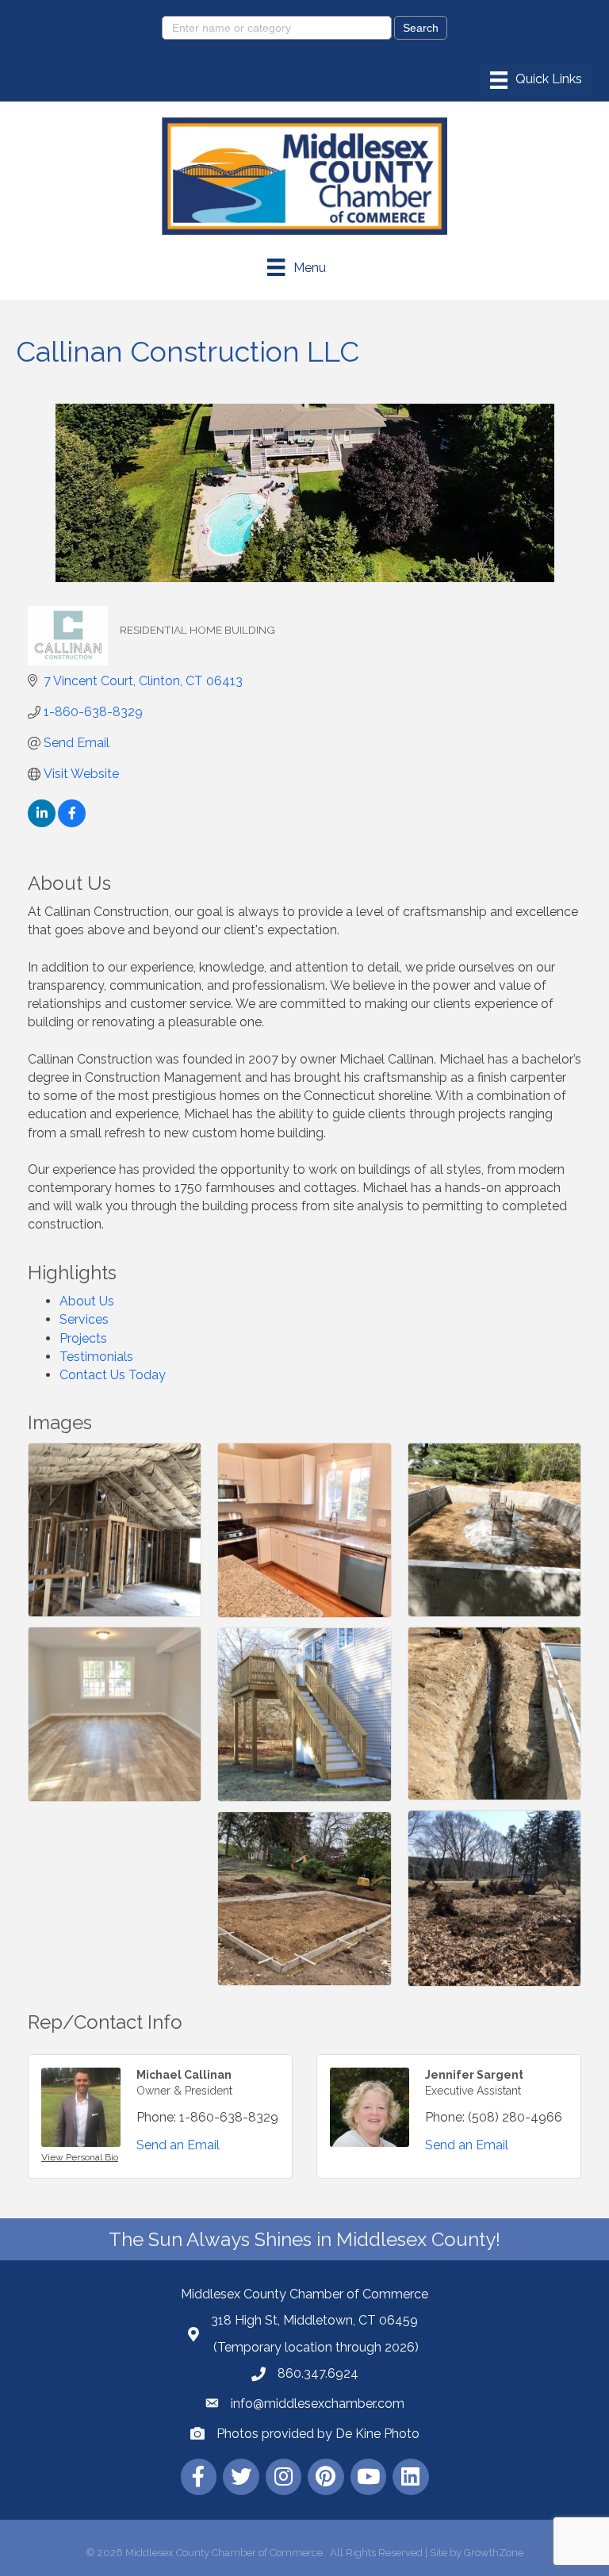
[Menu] (536, 80)
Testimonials (96, 1357)
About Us (87, 1301)
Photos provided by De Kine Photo (318, 2434)
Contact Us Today (113, 1375)
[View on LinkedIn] (42, 823)
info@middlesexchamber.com (318, 2403)
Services (84, 1319)
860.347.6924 (318, 2373)
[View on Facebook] (72, 823)
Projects (83, 1338)
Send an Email (178, 2145)
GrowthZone (494, 2553)
